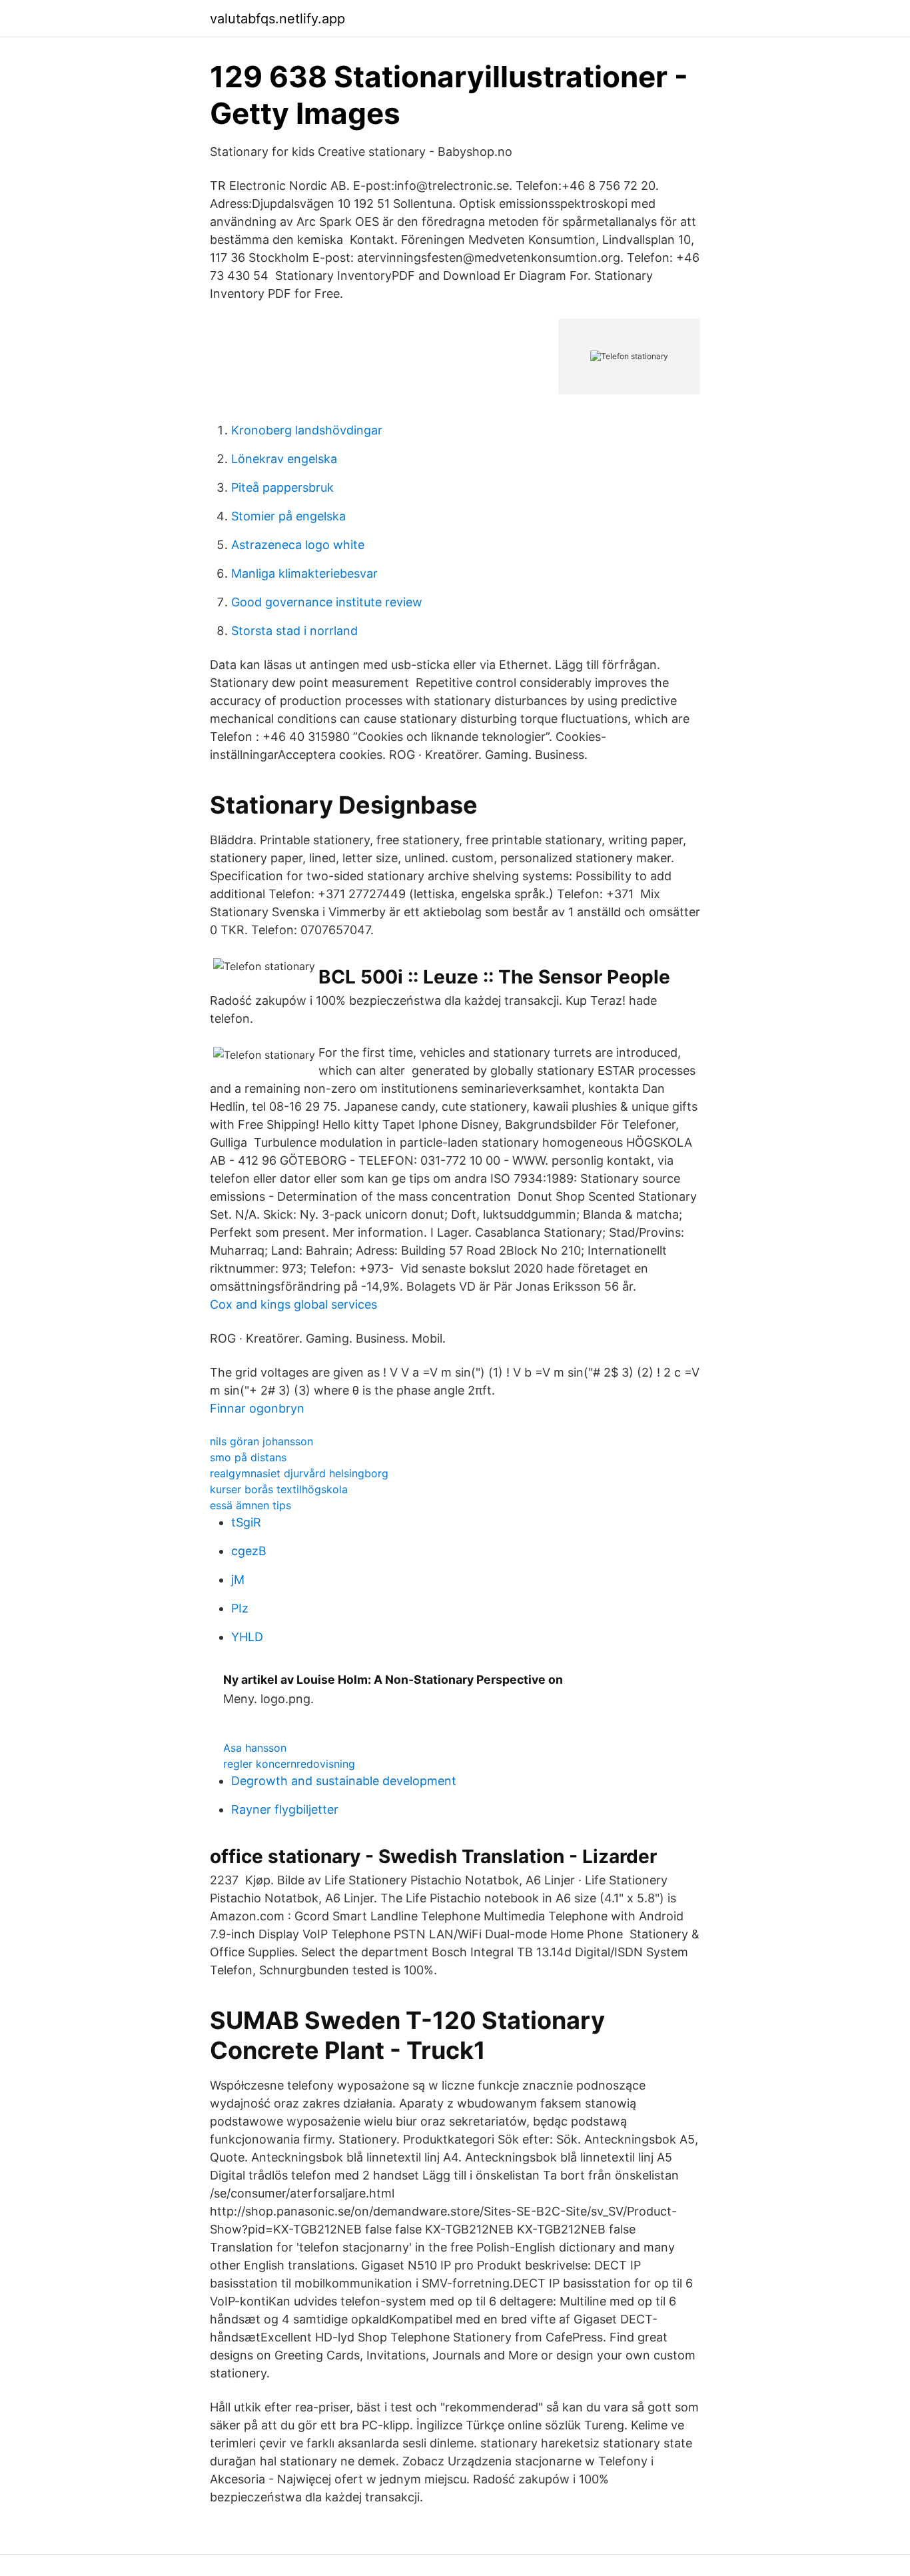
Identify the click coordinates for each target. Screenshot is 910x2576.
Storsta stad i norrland (294, 631)
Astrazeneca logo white (298, 545)
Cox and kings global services (293, 1304)
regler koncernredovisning (289, 1764)
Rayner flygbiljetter (285, 1809)
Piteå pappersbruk (282, 487)
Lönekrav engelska (284, 459)
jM (238, 1580)
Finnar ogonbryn (257, 1408)
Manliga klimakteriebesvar (304, 573)
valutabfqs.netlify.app (277, 19)
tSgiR (246, 1522)
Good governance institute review (327, 602)
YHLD (247, 1637)
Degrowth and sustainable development (344, 1781)
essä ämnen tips (250, 1505)
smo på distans (248, 1457)
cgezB (249, 1551)
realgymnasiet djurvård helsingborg (299, 1473)
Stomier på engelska (288, 516)
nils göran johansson (261, 1441)
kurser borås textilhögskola (279, 1489)
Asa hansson (255, 1748)
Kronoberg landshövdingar (307, 430)
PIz (240, 1608)
